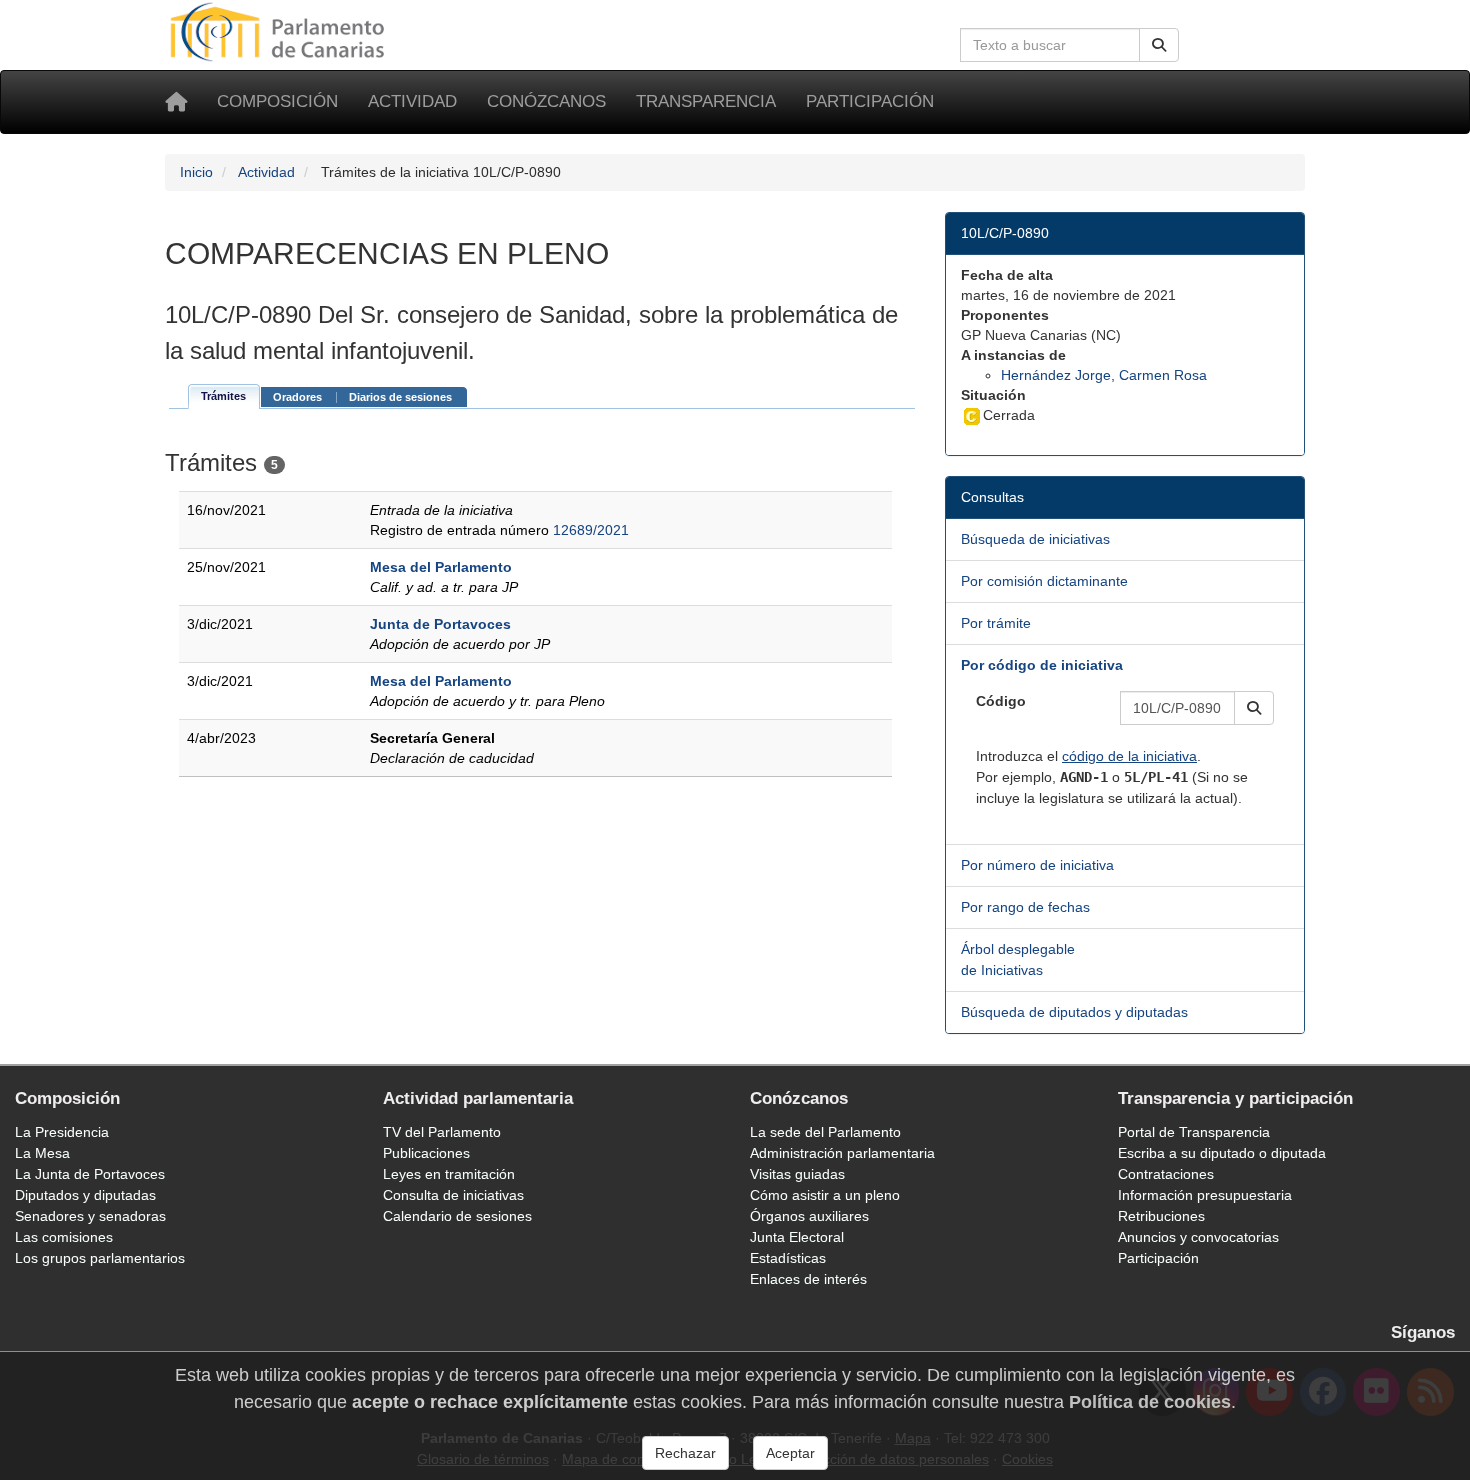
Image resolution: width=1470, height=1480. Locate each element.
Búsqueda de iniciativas (1035, 539)
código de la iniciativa (1129, 756)
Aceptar (790, 1453)
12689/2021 (591, 530)
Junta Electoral (797, 1237)
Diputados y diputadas (85, 1195)
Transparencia (706, 101)
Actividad (412, 101)
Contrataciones (1166, 1174)
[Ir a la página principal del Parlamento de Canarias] (280, 31)
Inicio (196, 172)
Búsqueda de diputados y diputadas (1074, 1012)
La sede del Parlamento (825, 1132)
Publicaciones (426, 1153)
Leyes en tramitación (449, 1174)
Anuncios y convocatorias (1198, 1237)
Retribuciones (1161, 1216)
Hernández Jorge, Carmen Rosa (1104, 375)
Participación (870, 101)
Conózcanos (546, 101)
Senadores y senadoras (90, 1216)
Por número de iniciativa (1037, 865)
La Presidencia (62, 1132)
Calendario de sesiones (457, 1216)
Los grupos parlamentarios (100, 1258)
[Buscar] (1159, 45)
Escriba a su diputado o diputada (1222, 1153)
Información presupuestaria (1205, 1195)
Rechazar (685, 1453)
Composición (277, 101)
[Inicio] (176, 102)
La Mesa (42, 1153)
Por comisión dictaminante (1044, 581)
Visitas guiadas (797, 1174)
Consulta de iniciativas (453, 1195)
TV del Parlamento (442, 1132)
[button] (1254, 708)
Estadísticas (788, 1258)
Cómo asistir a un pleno (825, 1195)
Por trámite (996, 623)
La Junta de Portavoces (90, 1174)
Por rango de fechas (1025, 907)
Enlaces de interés (808, 1279)
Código (1001, 701)
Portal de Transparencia (1194, 1132)
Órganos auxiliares (809, 1216)
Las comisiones (64, 1237)
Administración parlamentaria (842, 1153)
